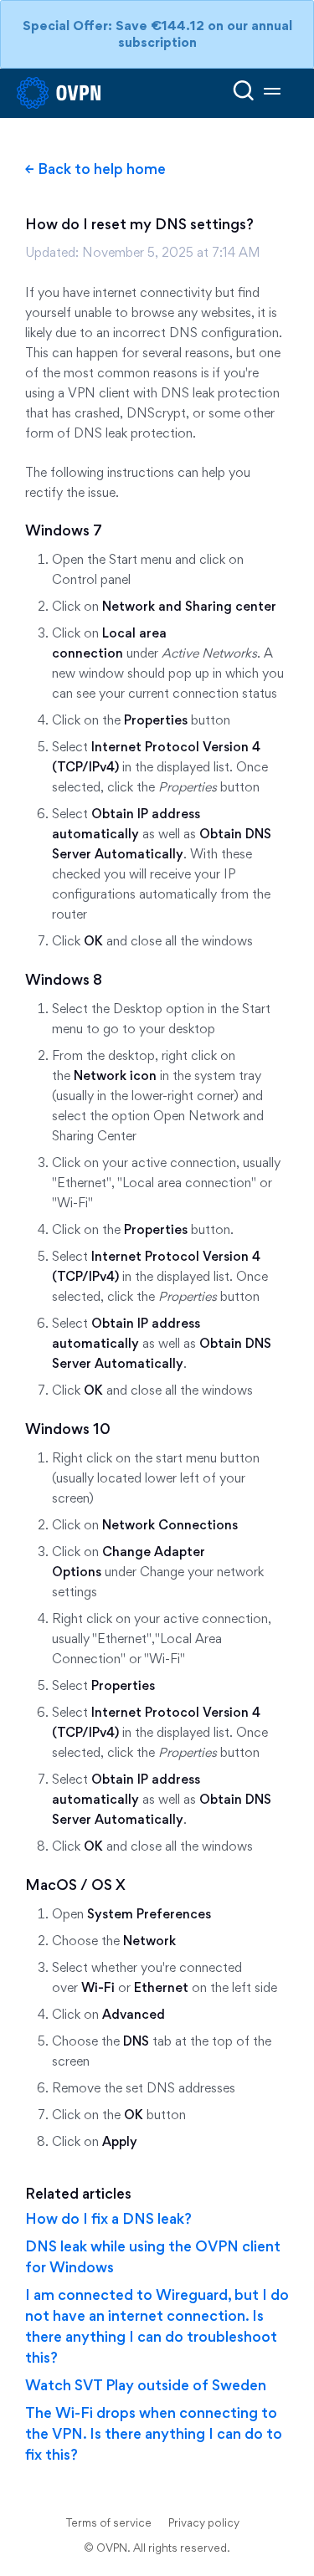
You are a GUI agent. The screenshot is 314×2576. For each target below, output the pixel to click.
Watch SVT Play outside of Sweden (146, 2385)
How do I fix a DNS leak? (108, 2218)
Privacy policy (204, 2522)
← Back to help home (95, 169)
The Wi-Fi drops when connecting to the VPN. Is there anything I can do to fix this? (154, 2433)
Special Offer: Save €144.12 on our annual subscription (157, 34)
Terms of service (109, 2522)
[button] (272, 93)
